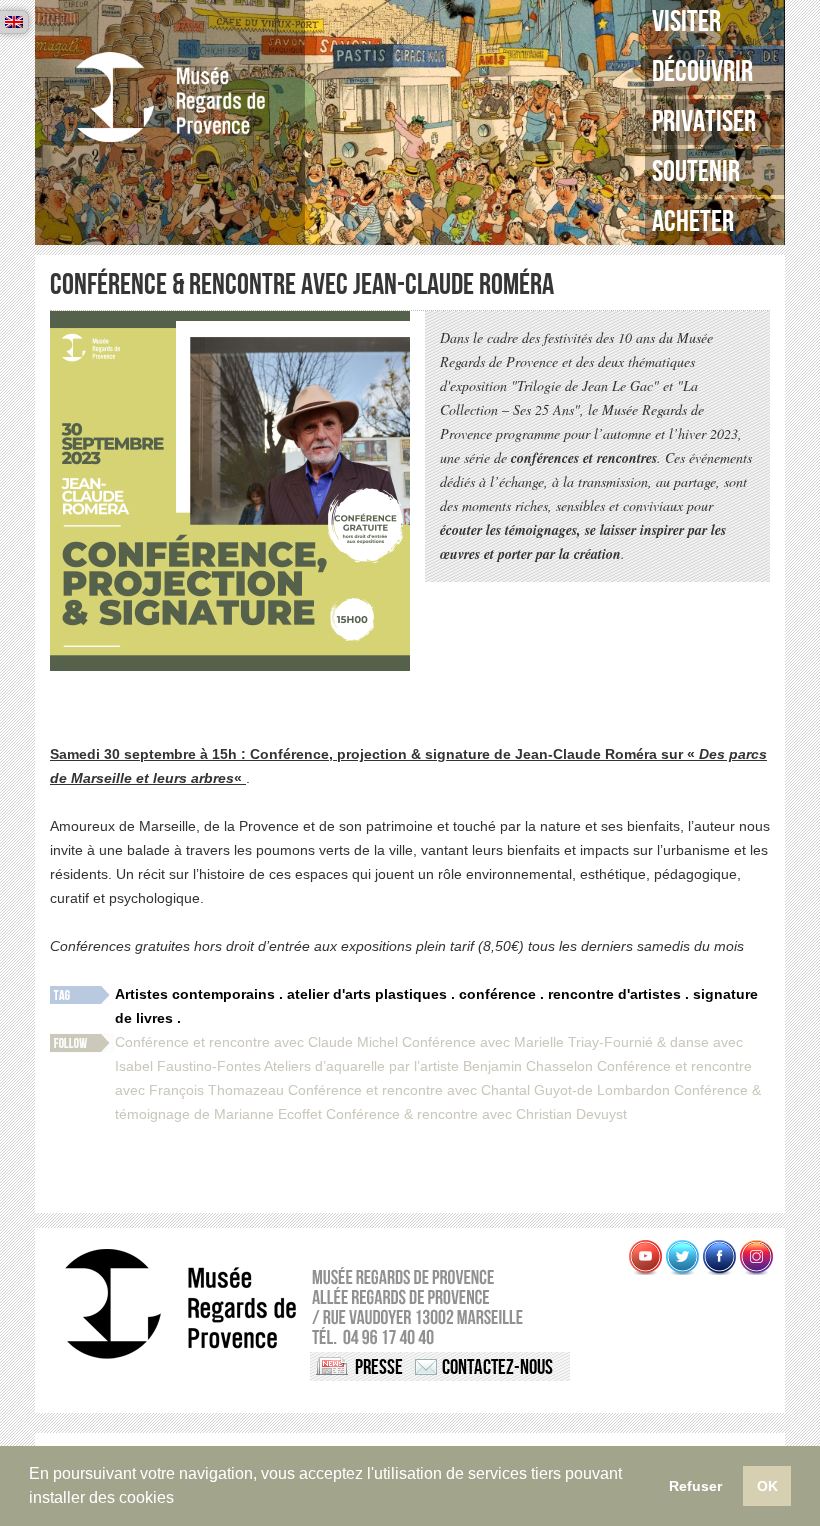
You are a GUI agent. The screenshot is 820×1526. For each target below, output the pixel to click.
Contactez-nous (497, 1367)
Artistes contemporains (195, 994)
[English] (14, 22)
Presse (379, 1367)
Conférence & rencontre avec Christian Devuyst (476, 1114)
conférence (497, 994)
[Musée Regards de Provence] (170, 97)
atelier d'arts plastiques (367, 994)
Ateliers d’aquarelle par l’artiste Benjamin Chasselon (428, 1066)
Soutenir (696, 172)
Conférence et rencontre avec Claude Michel (256, 1042)
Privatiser (704, 122)
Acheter (693, 222)
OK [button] (767, 1486)
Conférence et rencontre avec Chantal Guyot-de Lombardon (479, 1090)
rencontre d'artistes (614, 994)
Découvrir (702, 72)
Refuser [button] (695, 1486)
